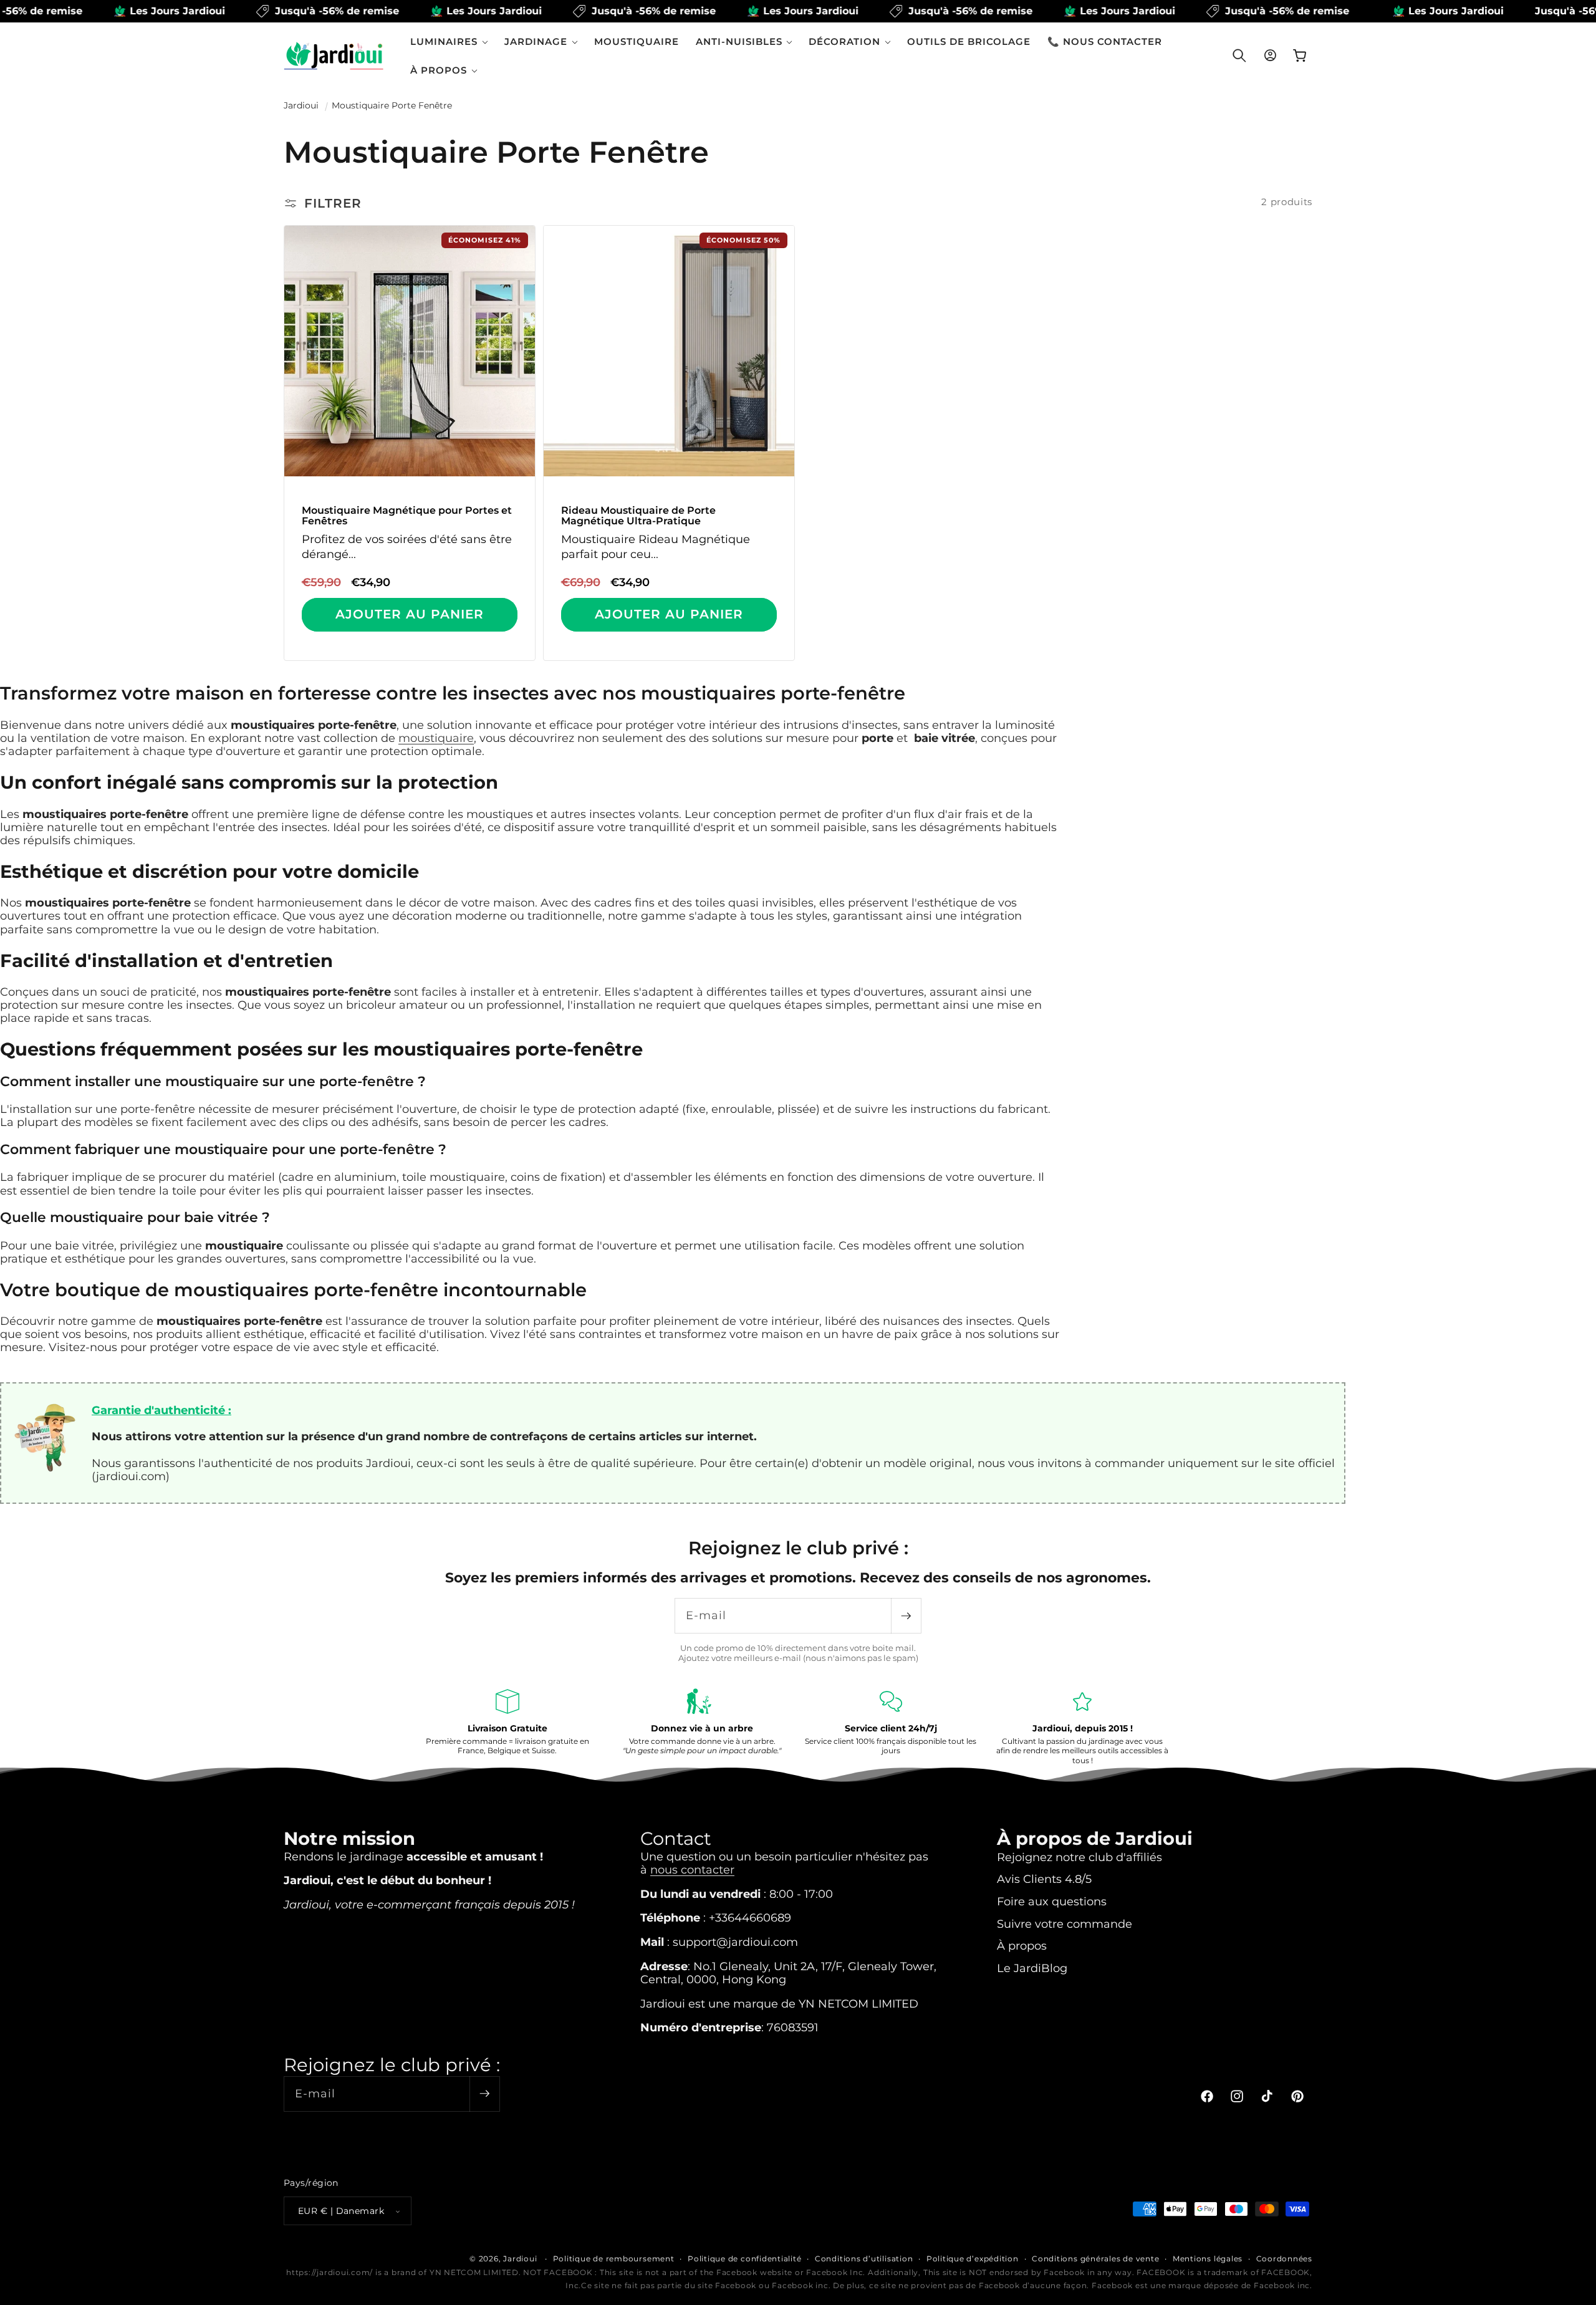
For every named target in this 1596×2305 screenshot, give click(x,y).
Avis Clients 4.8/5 (1044, 1879)
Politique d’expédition (973, 2259)
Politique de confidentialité (745, 2259)
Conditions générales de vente (1095, 2259)
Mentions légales (1208, 2259)
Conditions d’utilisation (864, 2259)
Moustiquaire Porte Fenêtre (392, 105)
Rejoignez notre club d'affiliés (1079, 1856)
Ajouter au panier (410, 614)
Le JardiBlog (1032, 1967)
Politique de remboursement (614, 2259)
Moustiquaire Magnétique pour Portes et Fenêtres (407, 516)
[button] (449, 41)
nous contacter (692, 1869)
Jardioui (301, 105)
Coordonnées (1284, 2259)
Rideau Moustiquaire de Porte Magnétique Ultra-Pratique (638, 516)
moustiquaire (436, 738)
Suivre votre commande (1065, 1923)
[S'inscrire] (906, 1616)
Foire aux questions (1052, 1901)
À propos (1022, 1946)
